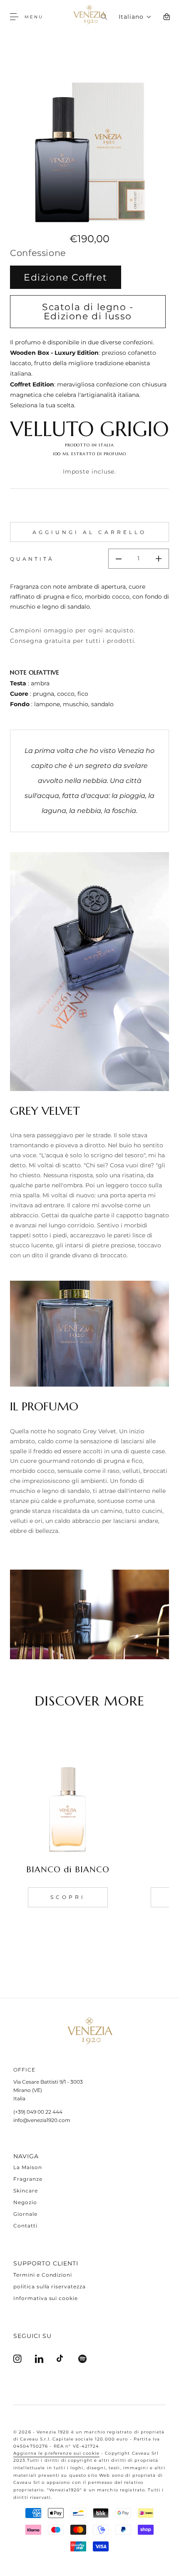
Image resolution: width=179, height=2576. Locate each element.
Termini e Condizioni (43, 2275)
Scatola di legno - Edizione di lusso (88, 311)
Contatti (25, 2226)
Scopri (68, 1897)
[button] (17, 17)
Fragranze (28, 2179)
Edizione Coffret (66, 277)
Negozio (25, 2202)
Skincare (26, 2191)
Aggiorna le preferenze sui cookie (56, 2453)
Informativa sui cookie (46, 2298)
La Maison (28, 2167)
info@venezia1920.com (42, 2120)
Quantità (32, 559)
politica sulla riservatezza (50, 2286)
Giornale (25, 2214)
